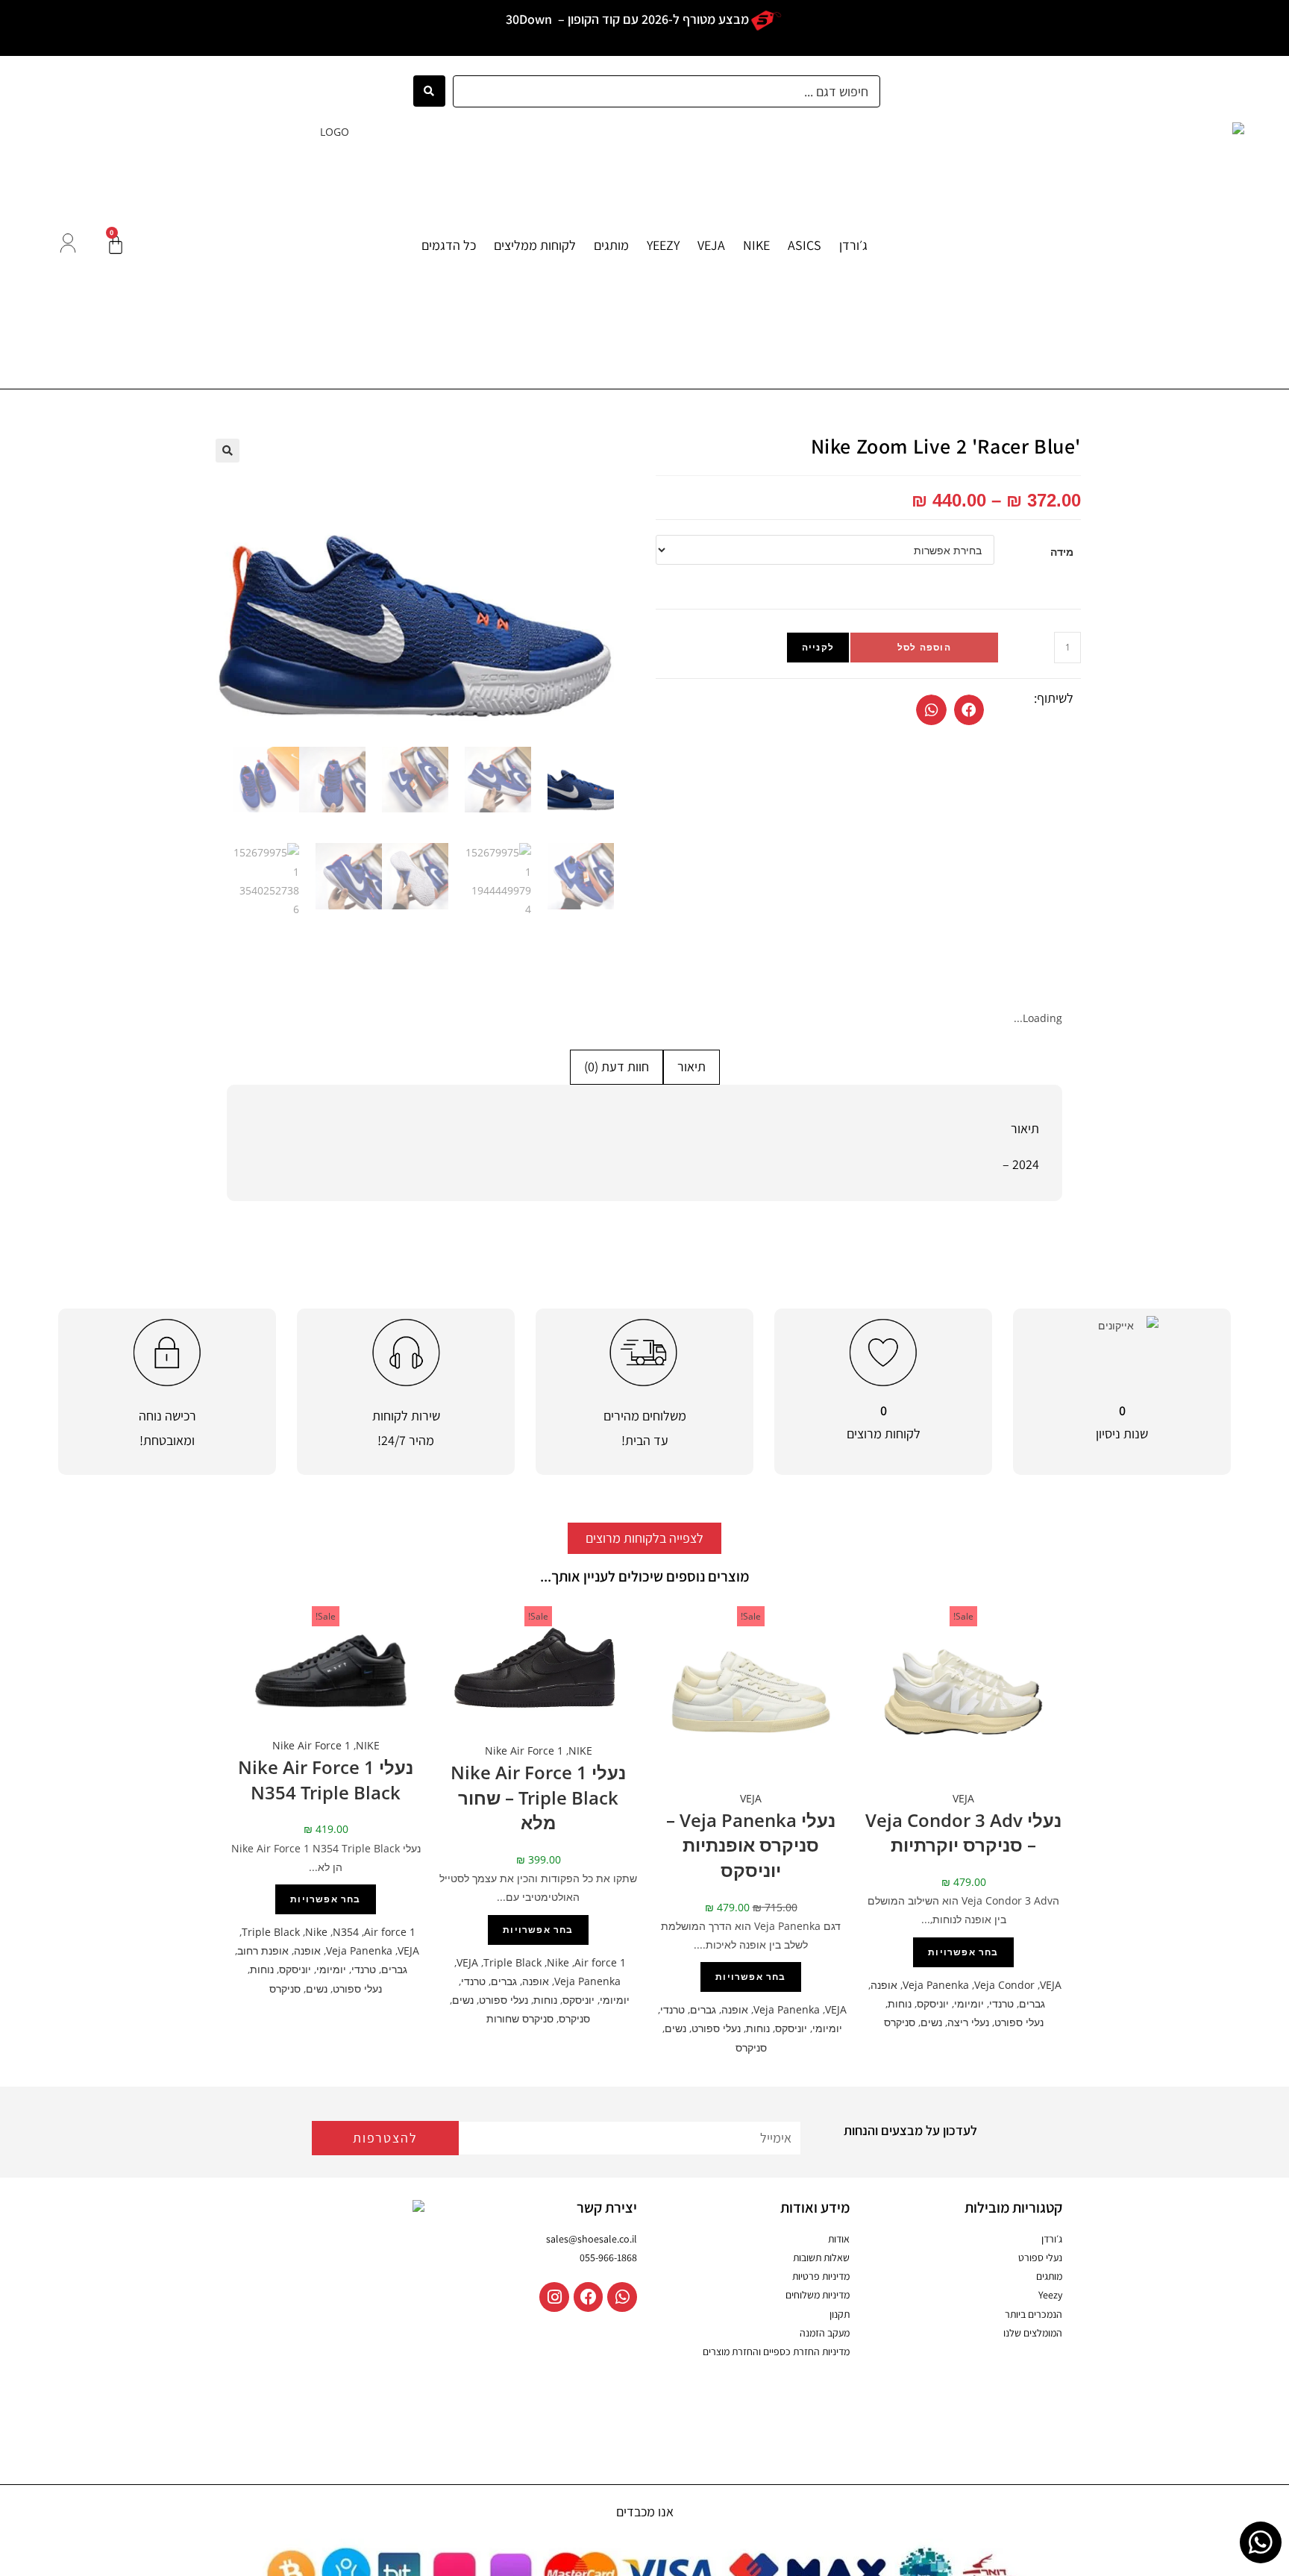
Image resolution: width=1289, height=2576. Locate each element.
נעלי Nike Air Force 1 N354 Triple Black (326, 1780)
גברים (1032, 2003)
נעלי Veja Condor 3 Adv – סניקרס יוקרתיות (963, 1833)
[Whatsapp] (622, 2297)
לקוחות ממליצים (535, 245)
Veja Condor (1004, 1985)
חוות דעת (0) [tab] (617, 1066)
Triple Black (512, 1962)
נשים (931, 2022)
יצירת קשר (607, 2207)
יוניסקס (933, 2003)
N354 (346, 1932)
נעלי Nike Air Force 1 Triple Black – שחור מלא (538, 1797)
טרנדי (1001, 2003)
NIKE (756, 245)
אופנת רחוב (263, 1950)
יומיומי (969, 2003)
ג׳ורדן (853, 245)
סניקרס (900, 2022)
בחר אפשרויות (963, 1952)
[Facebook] (589, 2297)
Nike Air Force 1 (524, 1751)
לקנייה (818, 647)
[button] (969, 710)
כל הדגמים (449, 245)
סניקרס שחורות (520, 2018)
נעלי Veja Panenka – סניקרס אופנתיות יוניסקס (751, 1845)
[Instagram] (554, 2297)
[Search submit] (429, 91)
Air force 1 (600, 1962)
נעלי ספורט (1019, 2022)
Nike (558, 1962)
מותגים (611, 245)
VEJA (711, 245)
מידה (1062, 552)
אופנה (884, 1985)
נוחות (900, 2003)
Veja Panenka (936, 1985)
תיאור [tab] (691, 1066)
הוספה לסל (924, 647)
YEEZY (663, 245)
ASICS (805, 245)
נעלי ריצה (968, 2022)
